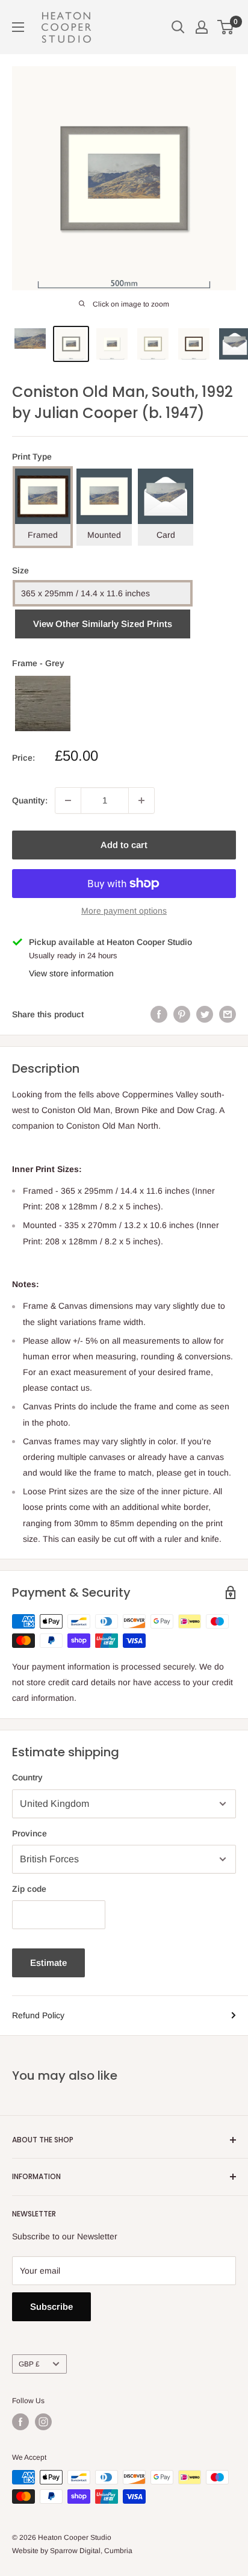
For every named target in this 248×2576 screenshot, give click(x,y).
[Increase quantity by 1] (141, 800)
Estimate (48, 1963)
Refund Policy (38, 2015)
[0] (226, 27)
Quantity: (30, 800)
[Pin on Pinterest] (182, 1014)
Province (29, 1833)
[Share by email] (228, 1014)
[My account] (202, 27)
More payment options (124, 911)
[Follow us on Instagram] (43, 2422)
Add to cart (124, 845)
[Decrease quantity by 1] (68, 800)
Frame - (38, 663)
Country (27, 1777)
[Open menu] (18, 27)
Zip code (29, 1889)
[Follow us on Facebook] (20, 2422)
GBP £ (29, 2364)
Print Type (32, 457)
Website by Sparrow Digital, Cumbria (72, 2551)
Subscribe (51, 2306)
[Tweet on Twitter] (205, 1014)
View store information (71, 973)
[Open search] (178, 27)
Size (20, 570)
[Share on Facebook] (159, 1014)
